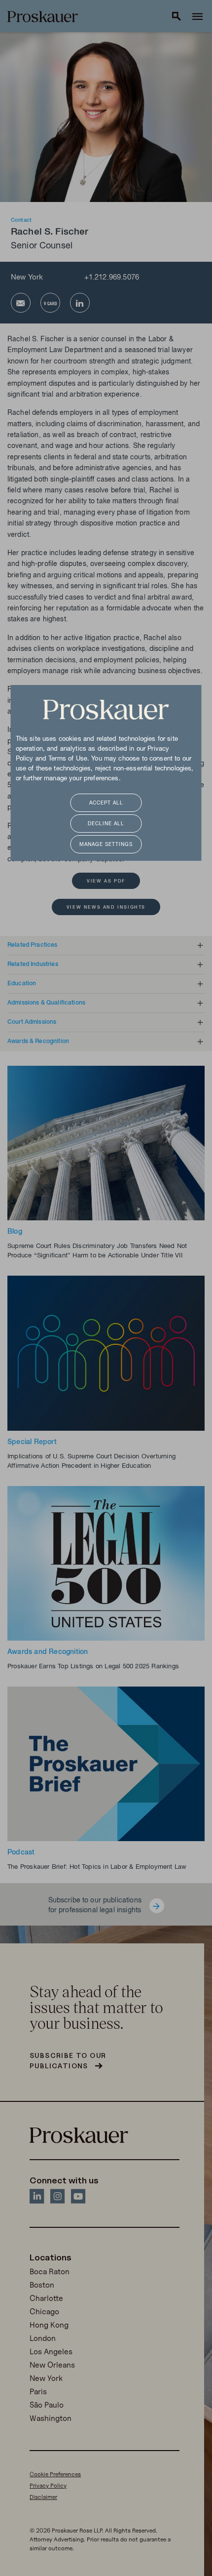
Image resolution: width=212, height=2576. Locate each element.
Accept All (106, 803)
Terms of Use (68, 759)
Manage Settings (106, 845)
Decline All (106, 824)
